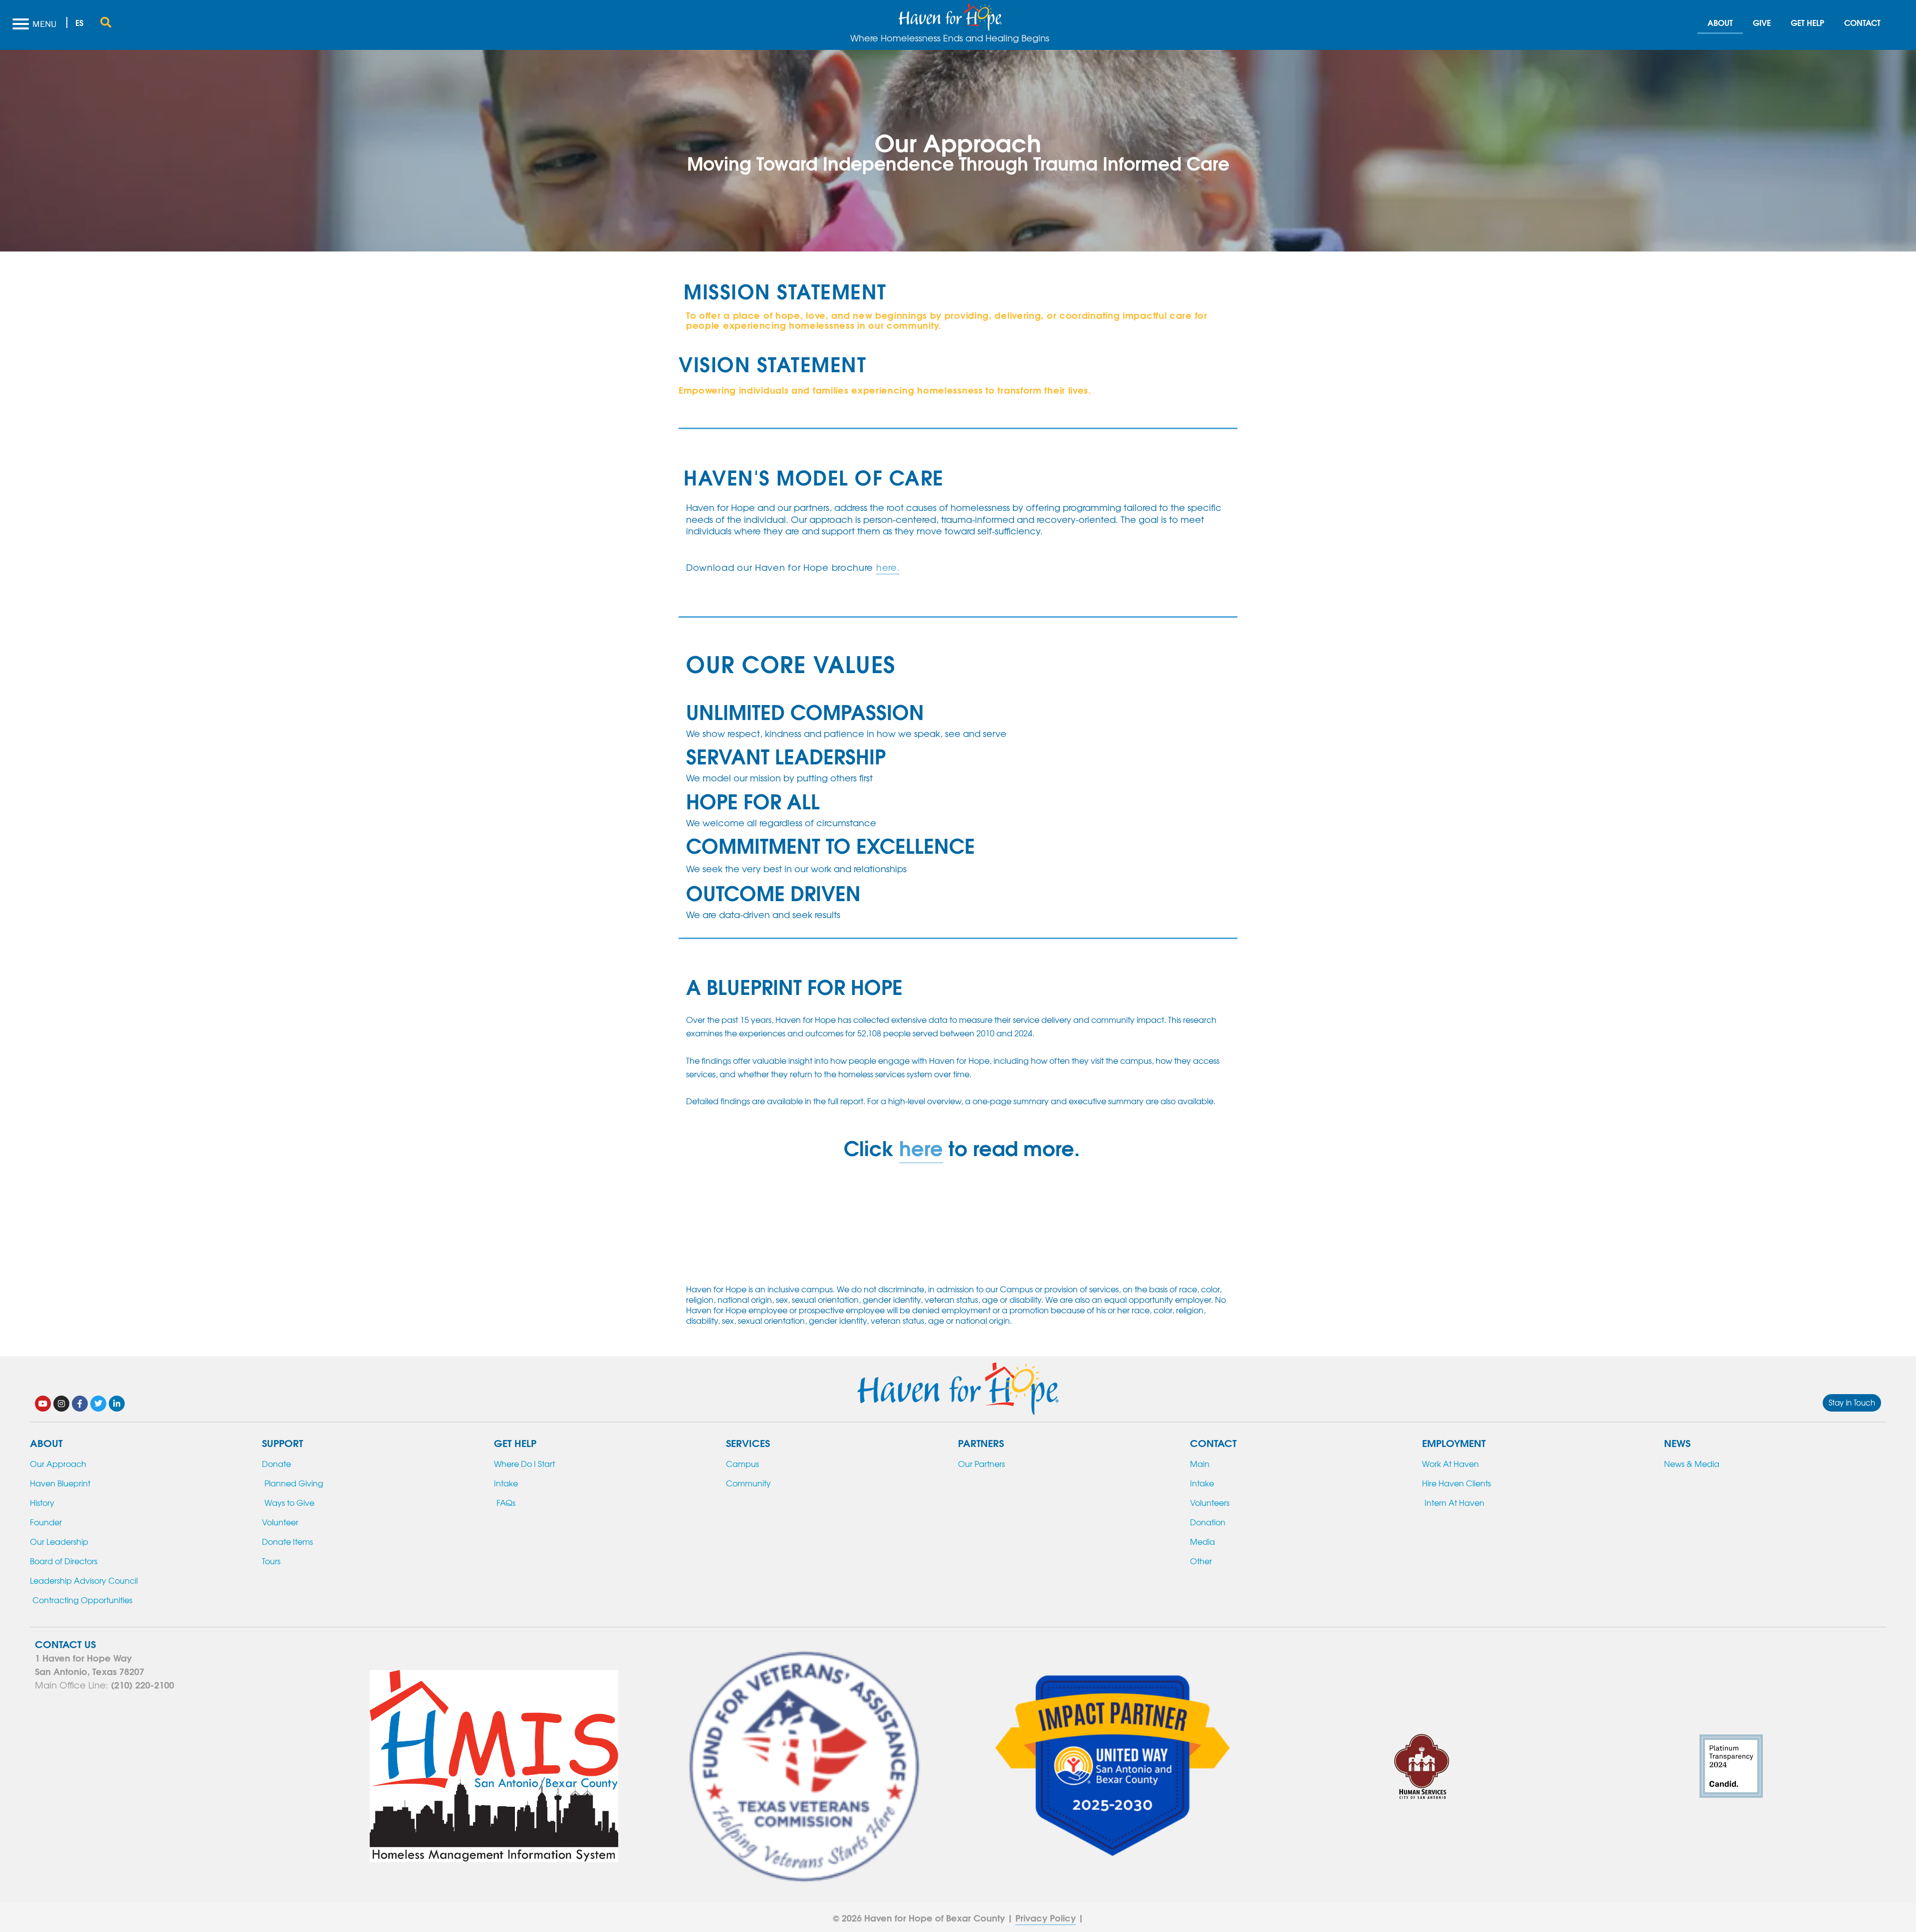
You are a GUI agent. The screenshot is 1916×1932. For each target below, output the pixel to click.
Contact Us (65, 1643)
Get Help (1807, 22)
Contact (1862, 22)
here (921, 1147)
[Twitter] (98, 1404)
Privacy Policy (1046, 1918)
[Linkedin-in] (117, 1404)
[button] (106, 22)
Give (1762, 22)
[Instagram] (61, 1404)
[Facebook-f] (80, 1404)
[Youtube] (43, 1404)
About (1720, 22)
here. (888, 567)
